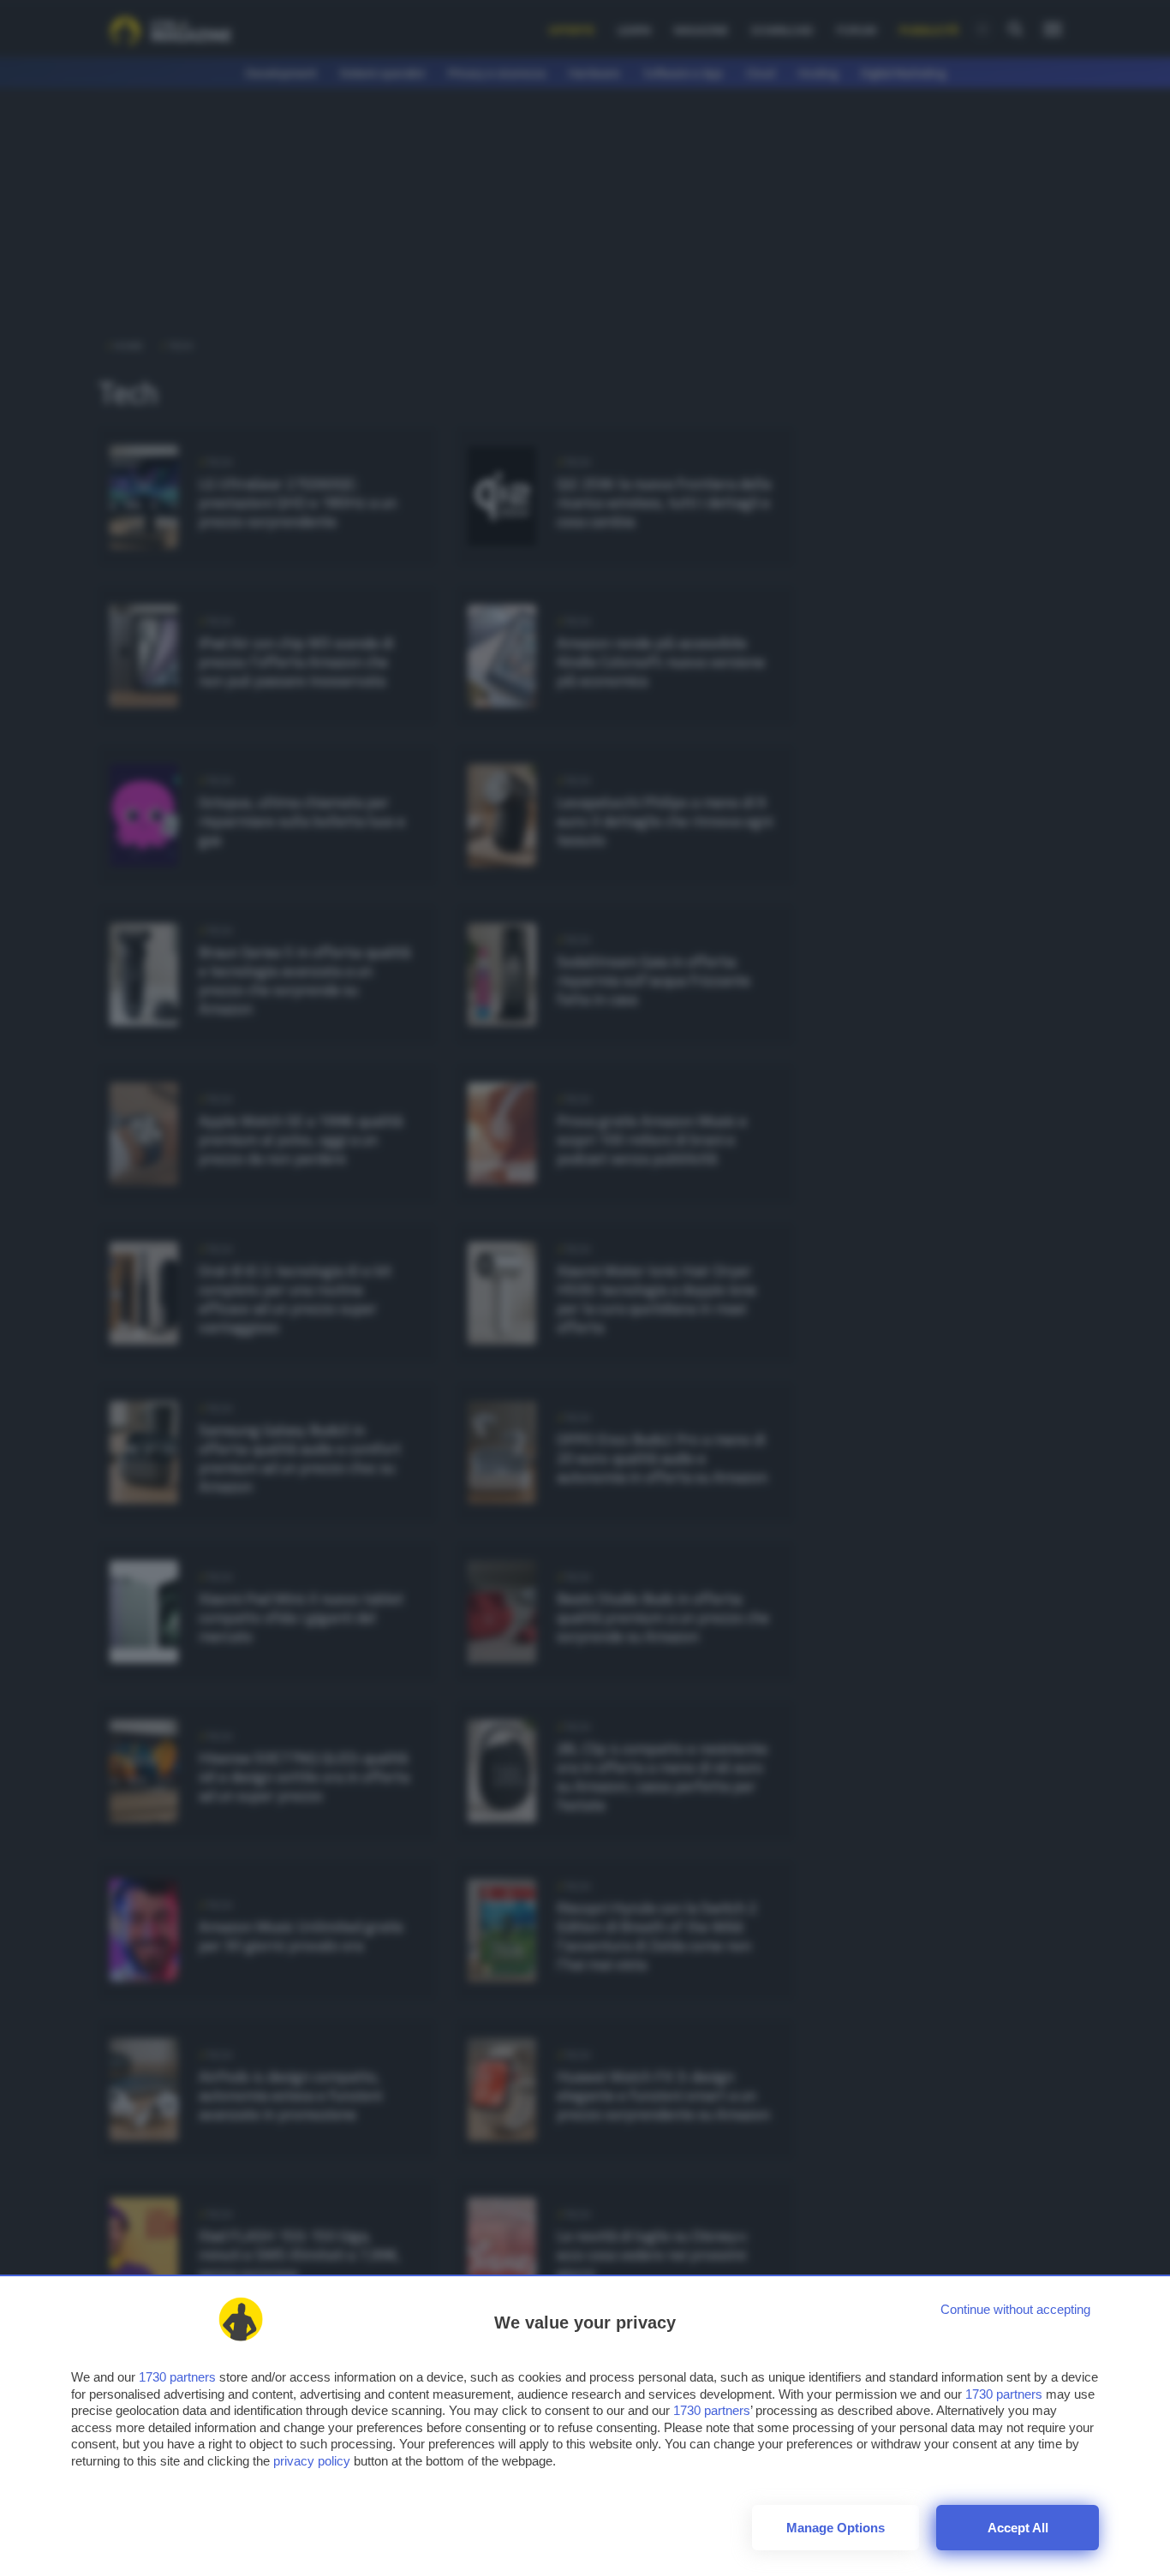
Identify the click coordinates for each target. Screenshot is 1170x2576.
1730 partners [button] (177, 2377)
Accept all (1018, 2528)
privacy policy (312, 2461)
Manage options (836, 2528)
